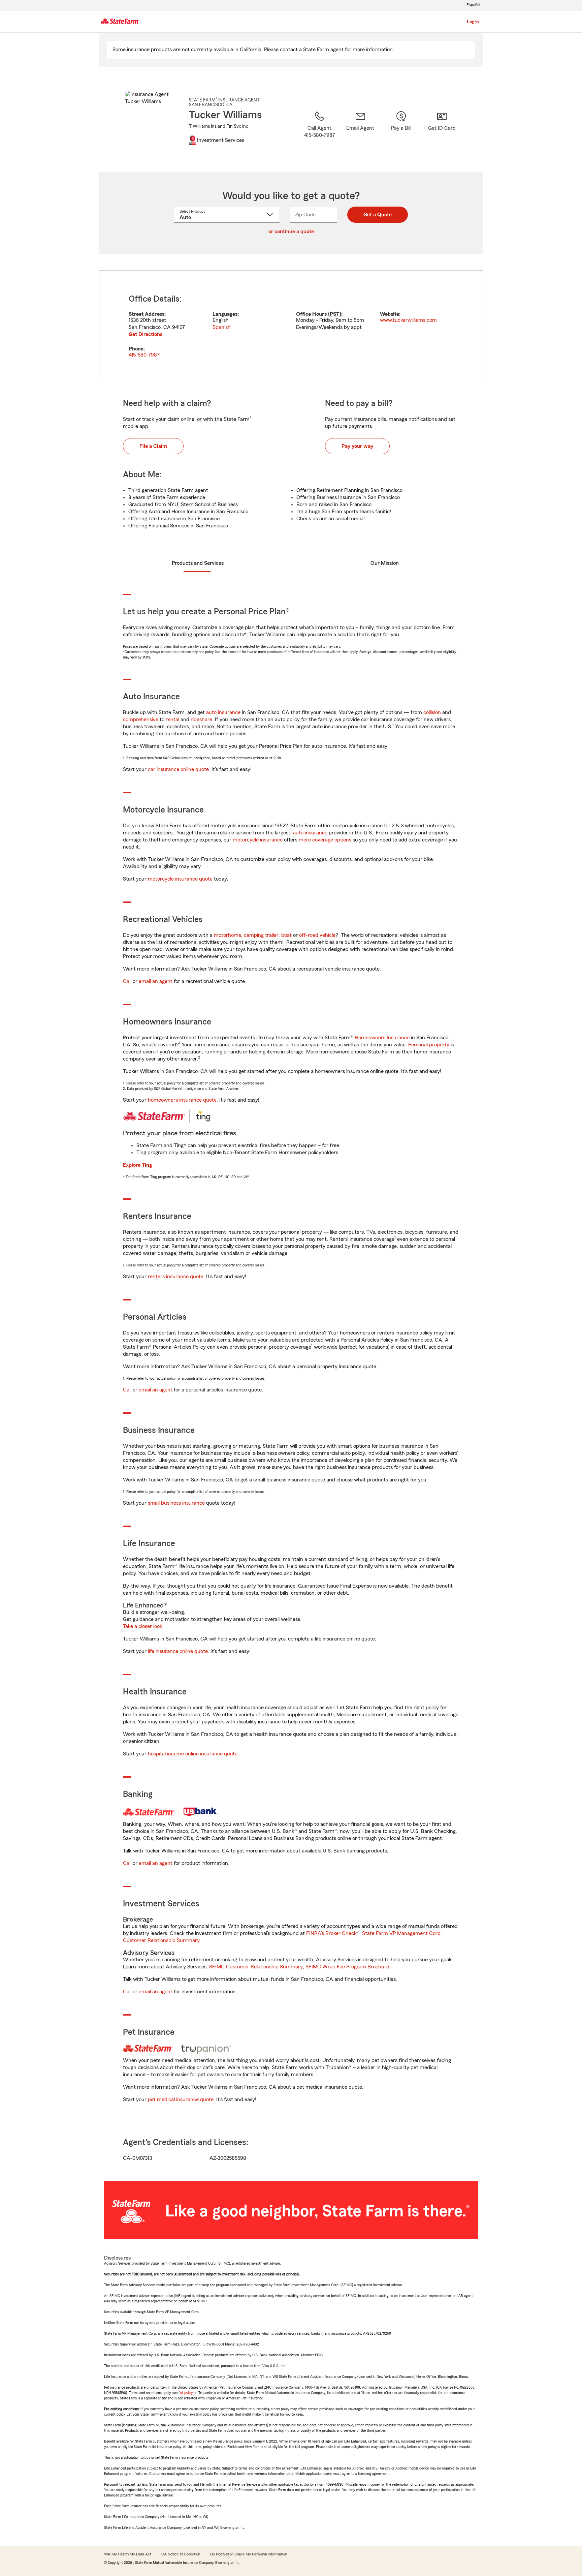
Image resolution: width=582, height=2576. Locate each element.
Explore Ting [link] (137, 1165)
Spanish (222, 327)
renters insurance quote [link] (176, 1277)
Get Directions (145, 334)
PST (335, 314)
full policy (186, 2393)
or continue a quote (291, 232)
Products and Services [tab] (198, 563)
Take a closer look (143, 1626)
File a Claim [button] (153, 446)
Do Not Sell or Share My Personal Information (249, 2554)
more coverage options (325, 840)
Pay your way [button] (357, 446)
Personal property (429, 1045)
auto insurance (223, 712)
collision (432, 712)
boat (286, 935)
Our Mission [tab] (385, 563)
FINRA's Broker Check (331, 1933)
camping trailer (261, 935)
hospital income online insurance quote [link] (193, 1754)
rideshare (201, 719)
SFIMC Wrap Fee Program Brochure (347, 1967)
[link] (360, 133)
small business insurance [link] (176, 1503)
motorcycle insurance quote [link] (180, 879)
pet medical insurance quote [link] (181, 2099)
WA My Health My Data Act (128, 2554)
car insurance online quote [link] (178, 769)
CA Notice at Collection (181, 2554)
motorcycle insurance (258, 840)
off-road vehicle (317, 935)
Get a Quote (378, 215)
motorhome (228, 935)
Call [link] (127, 981)
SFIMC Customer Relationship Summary (256, 1967)
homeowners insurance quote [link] (182, 1100)
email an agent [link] (156, 981)
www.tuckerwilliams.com (408, 320)
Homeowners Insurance (382, 1038)
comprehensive (141, 719)
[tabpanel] (291, 327)
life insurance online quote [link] (178, 1651)
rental (172, 719)
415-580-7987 (144, 355)
